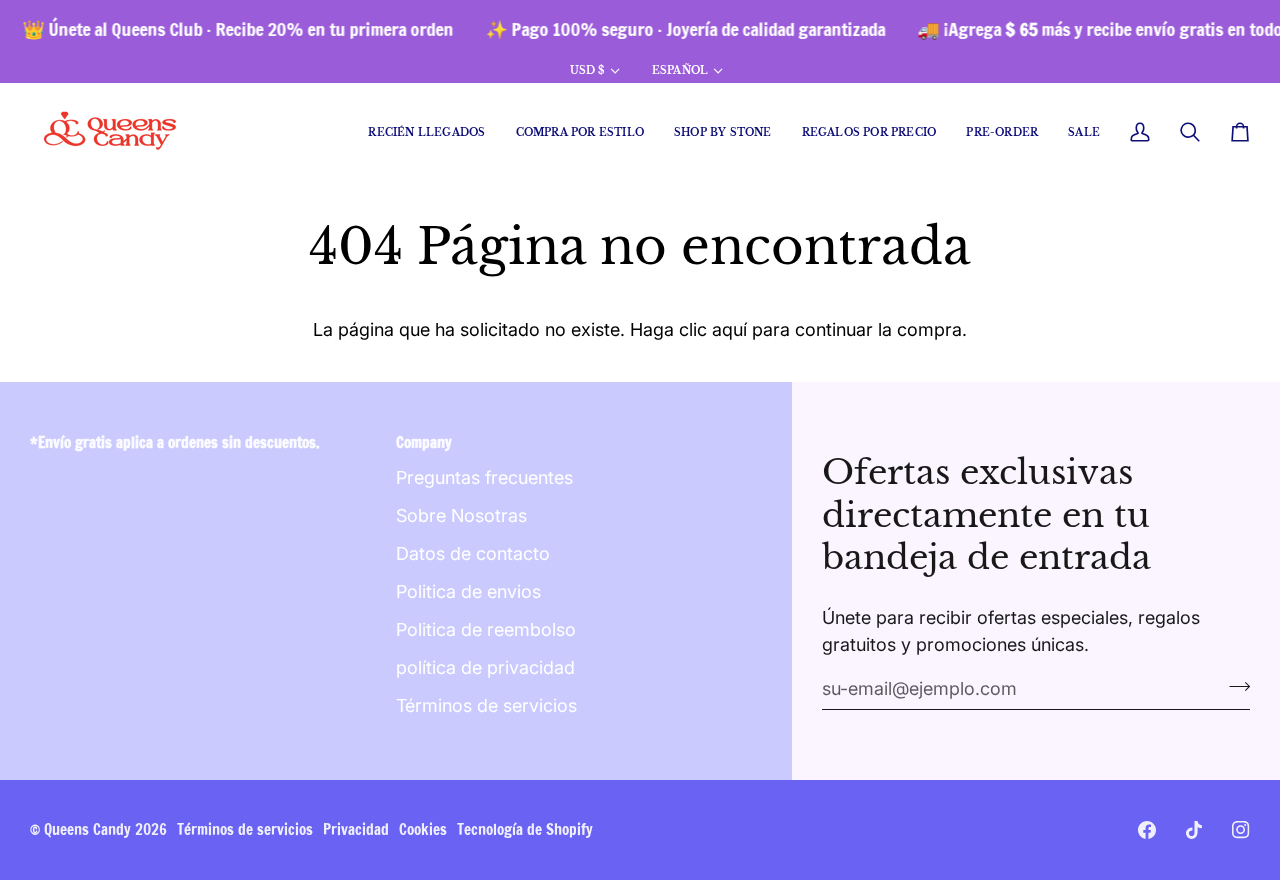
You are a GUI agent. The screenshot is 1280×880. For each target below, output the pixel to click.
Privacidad (356, 829)
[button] (580, 132)
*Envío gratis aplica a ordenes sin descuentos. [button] (175, 442)
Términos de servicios (486, 705)
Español (680, 70)
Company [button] (424, 442)
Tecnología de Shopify (525, 829)
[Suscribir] (1233, 686)
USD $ (587, 70)
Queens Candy (87, 829)
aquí (729, 329)
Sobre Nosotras (461, 515)
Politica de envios (468, 591)
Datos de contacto (473, 553)
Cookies (423, 829)
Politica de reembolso (486, 629)
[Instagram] (1241, 830)
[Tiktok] (1194, 830)
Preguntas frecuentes (484, 477)
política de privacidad (485, 667)
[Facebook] (1147, 830)
